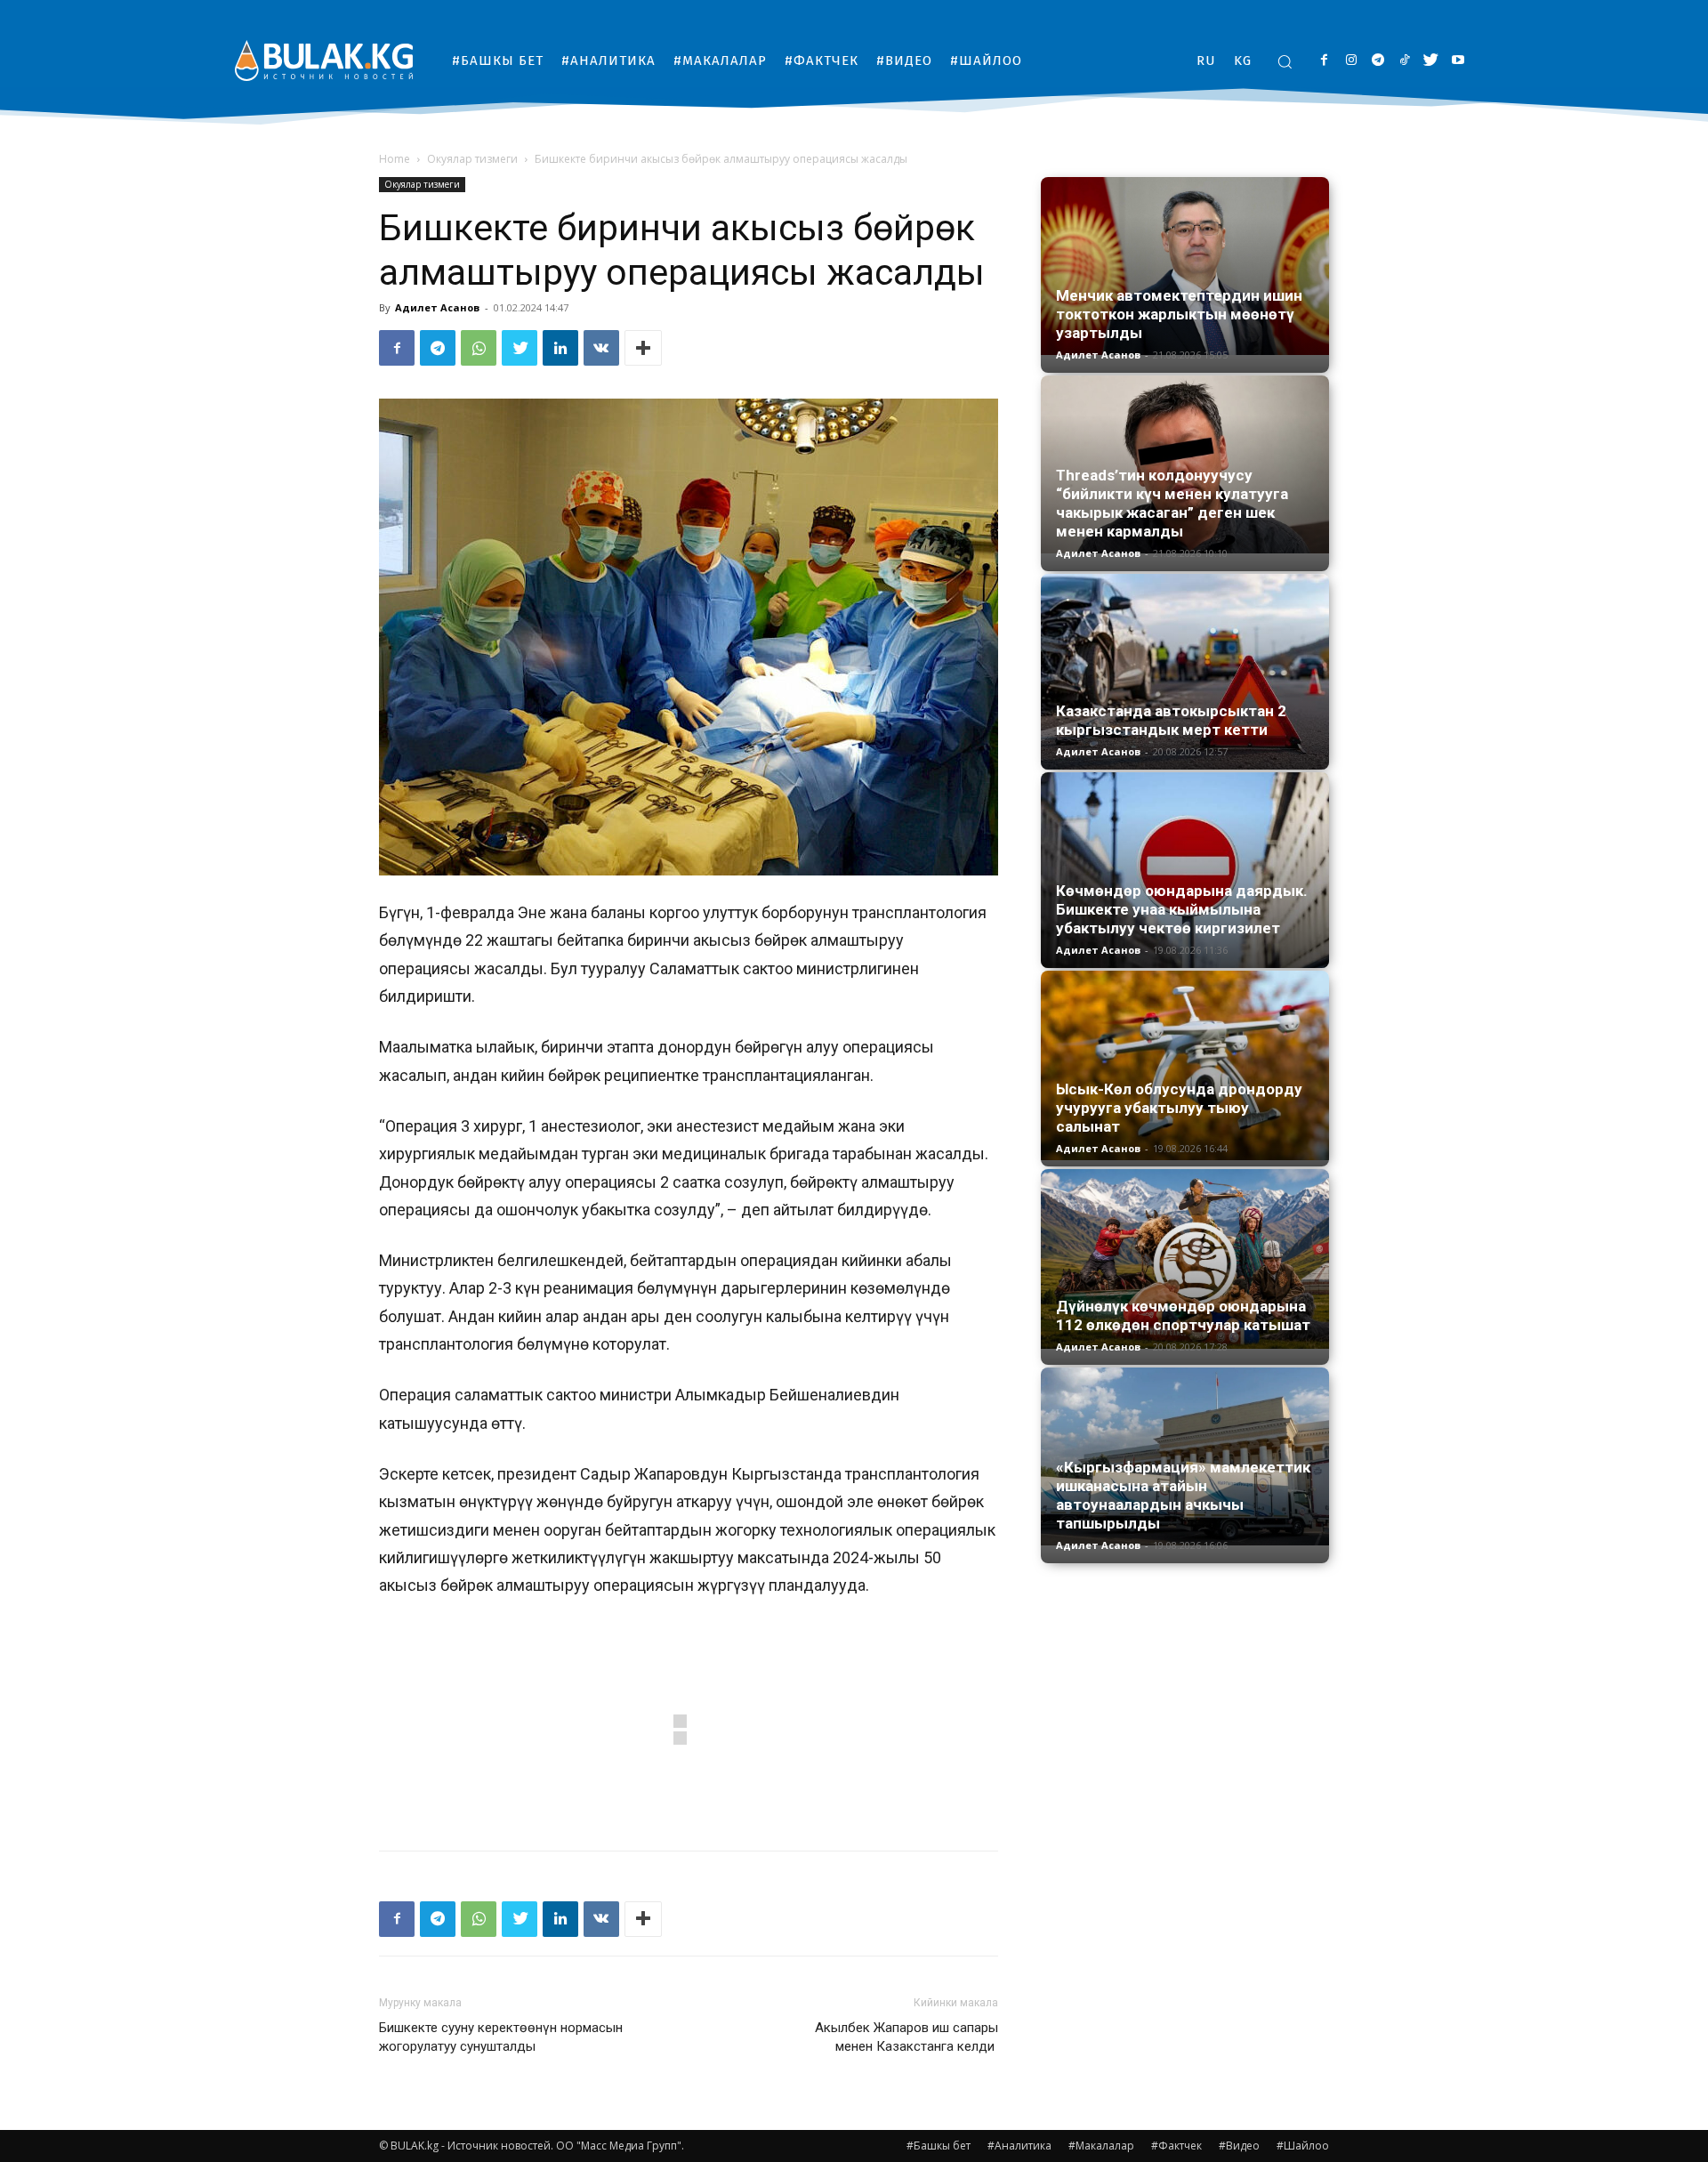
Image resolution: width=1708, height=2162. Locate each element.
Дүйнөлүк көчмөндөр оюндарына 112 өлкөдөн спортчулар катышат (1183, 1315)
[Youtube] (1458, 61)
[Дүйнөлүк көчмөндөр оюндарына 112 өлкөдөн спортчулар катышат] (1185, 1259)
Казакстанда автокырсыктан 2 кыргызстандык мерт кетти (1171, 720)
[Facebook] (1324, 61)
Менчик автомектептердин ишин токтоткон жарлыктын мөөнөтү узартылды (1179, 314)
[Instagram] (1351, 61)
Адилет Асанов (437, 307)
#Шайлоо (1303, 2146)
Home (395, 159)
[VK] (601, 348)
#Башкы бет (939, 2146)
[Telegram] (1378, 61)
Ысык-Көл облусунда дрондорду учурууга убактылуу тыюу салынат (1179, 1108)
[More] (643, 348)
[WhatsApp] (479, 348)
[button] (1285, 61)
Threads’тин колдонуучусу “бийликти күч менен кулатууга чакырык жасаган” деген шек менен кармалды (1172, 503)
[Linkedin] (560, 348)
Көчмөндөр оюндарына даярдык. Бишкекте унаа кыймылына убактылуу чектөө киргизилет (1182, 909)
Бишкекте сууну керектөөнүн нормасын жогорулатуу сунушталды (501, 2037)
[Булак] (324, 60)
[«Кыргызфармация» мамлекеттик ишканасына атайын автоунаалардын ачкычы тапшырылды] (1185, 1456)
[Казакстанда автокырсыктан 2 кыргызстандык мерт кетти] (1185, 672)
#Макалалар (1101, 2146)
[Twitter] (1431, 61)
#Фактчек (1176, 2146)
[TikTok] (1404, 61)
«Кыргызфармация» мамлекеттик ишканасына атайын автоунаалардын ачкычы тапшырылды (1183, 1495)
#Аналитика (1019, 2146)
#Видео (1239, 2146)
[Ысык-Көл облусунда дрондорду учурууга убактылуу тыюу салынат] (1185, 1065)
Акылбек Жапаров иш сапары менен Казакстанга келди (906, 2037)
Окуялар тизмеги (472, 159)
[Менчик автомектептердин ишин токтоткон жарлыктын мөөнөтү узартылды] (1185, 266)
